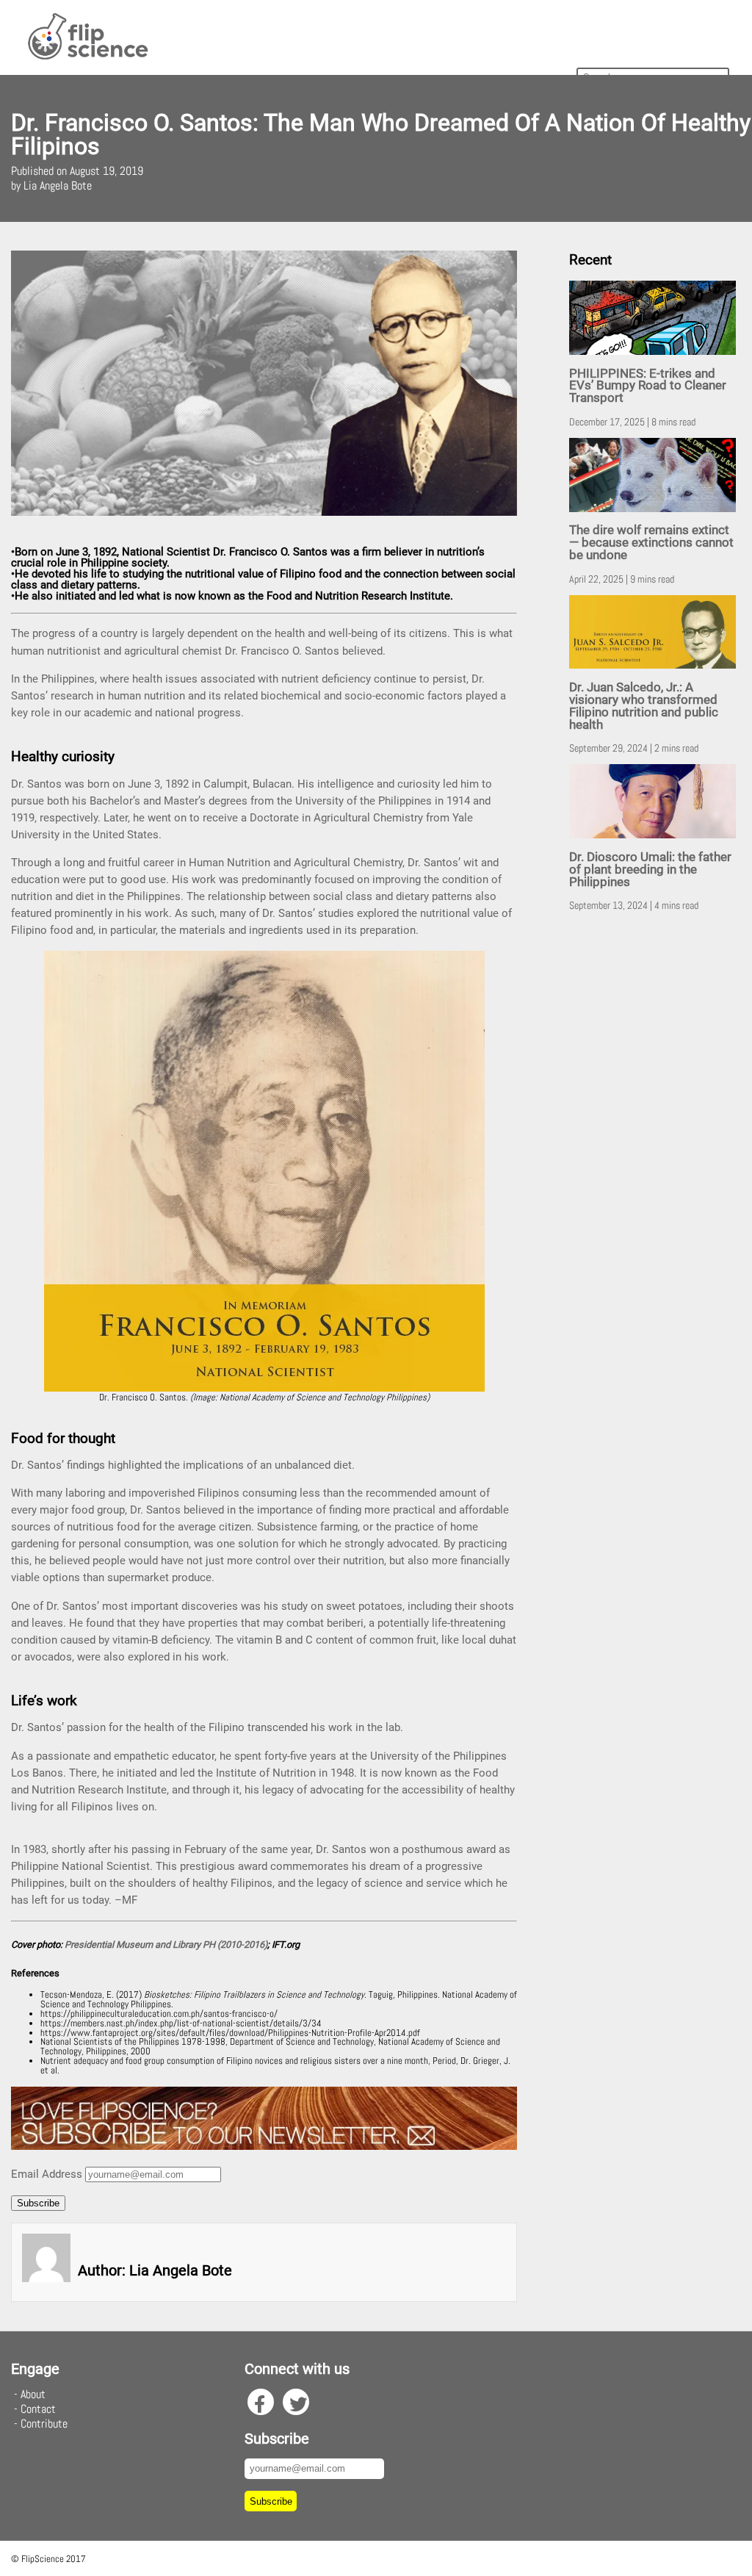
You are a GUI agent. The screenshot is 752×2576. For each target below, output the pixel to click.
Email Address (47, 2174)
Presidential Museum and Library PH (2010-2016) (166, 1944)
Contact (38, 2409)
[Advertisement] (655, 1154)
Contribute (44, 2424)
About (33, 2394)
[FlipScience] (87, 57)
